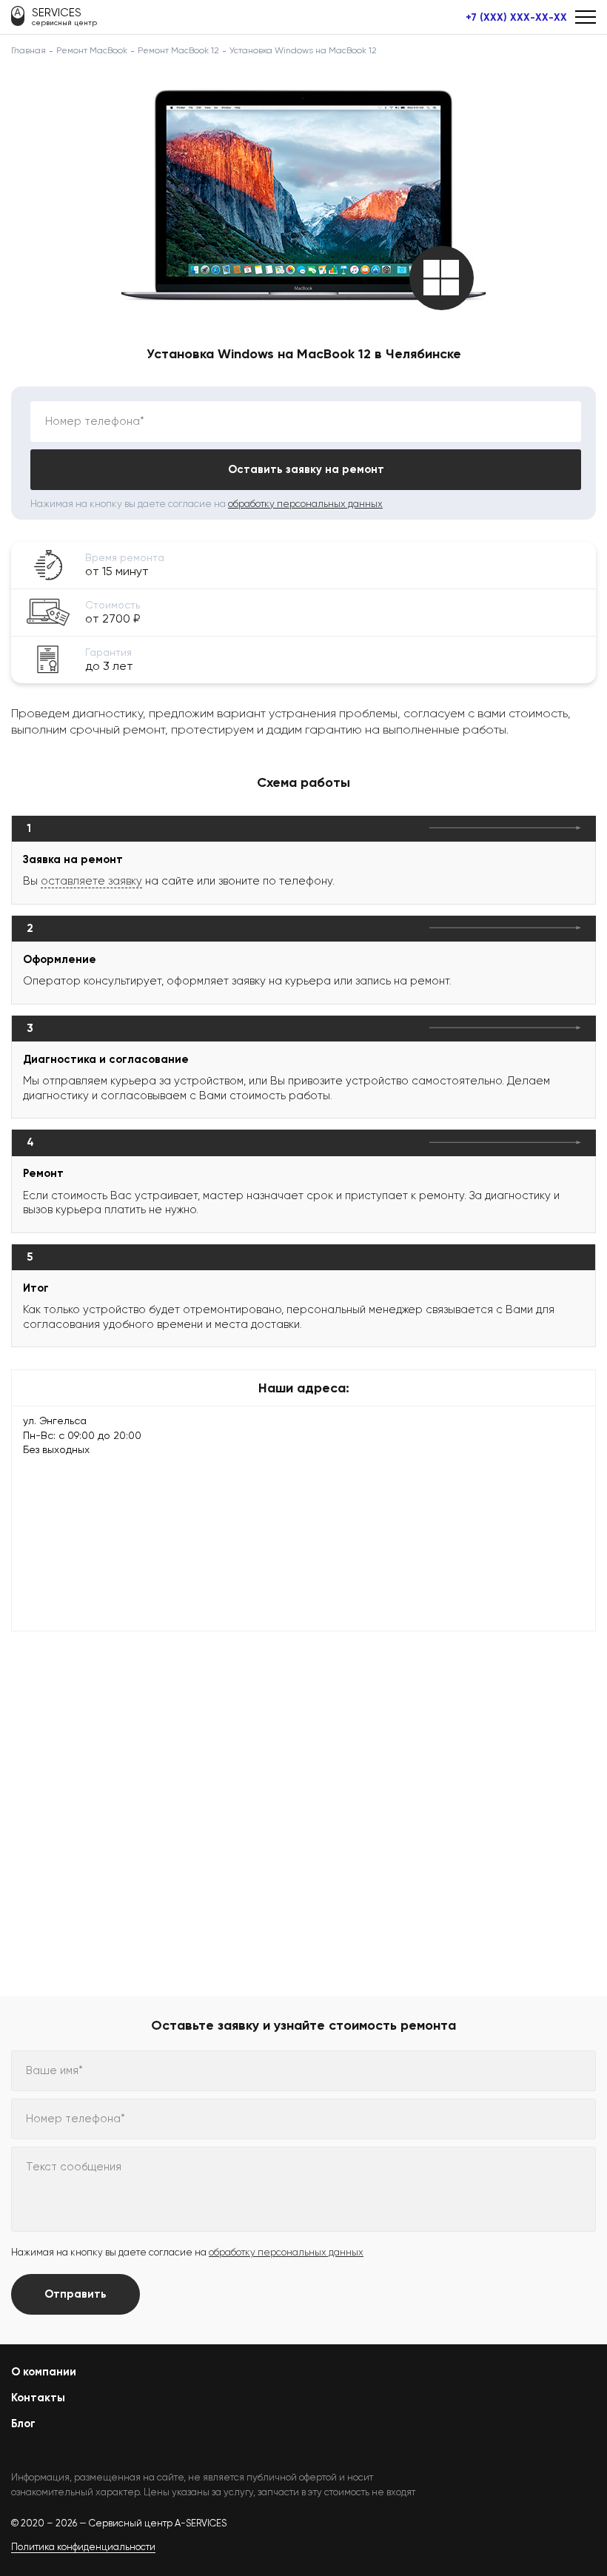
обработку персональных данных (305, 504)
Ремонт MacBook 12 (178, 50)
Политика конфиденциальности (83, 2547)
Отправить (76, 2294)
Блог (23, 2424)
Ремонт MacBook (92, 50)
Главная (28, 50)
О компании (44, 2372)
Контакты (38, 2398)
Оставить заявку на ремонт (306, 469)
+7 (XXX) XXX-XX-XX (516, 18)
